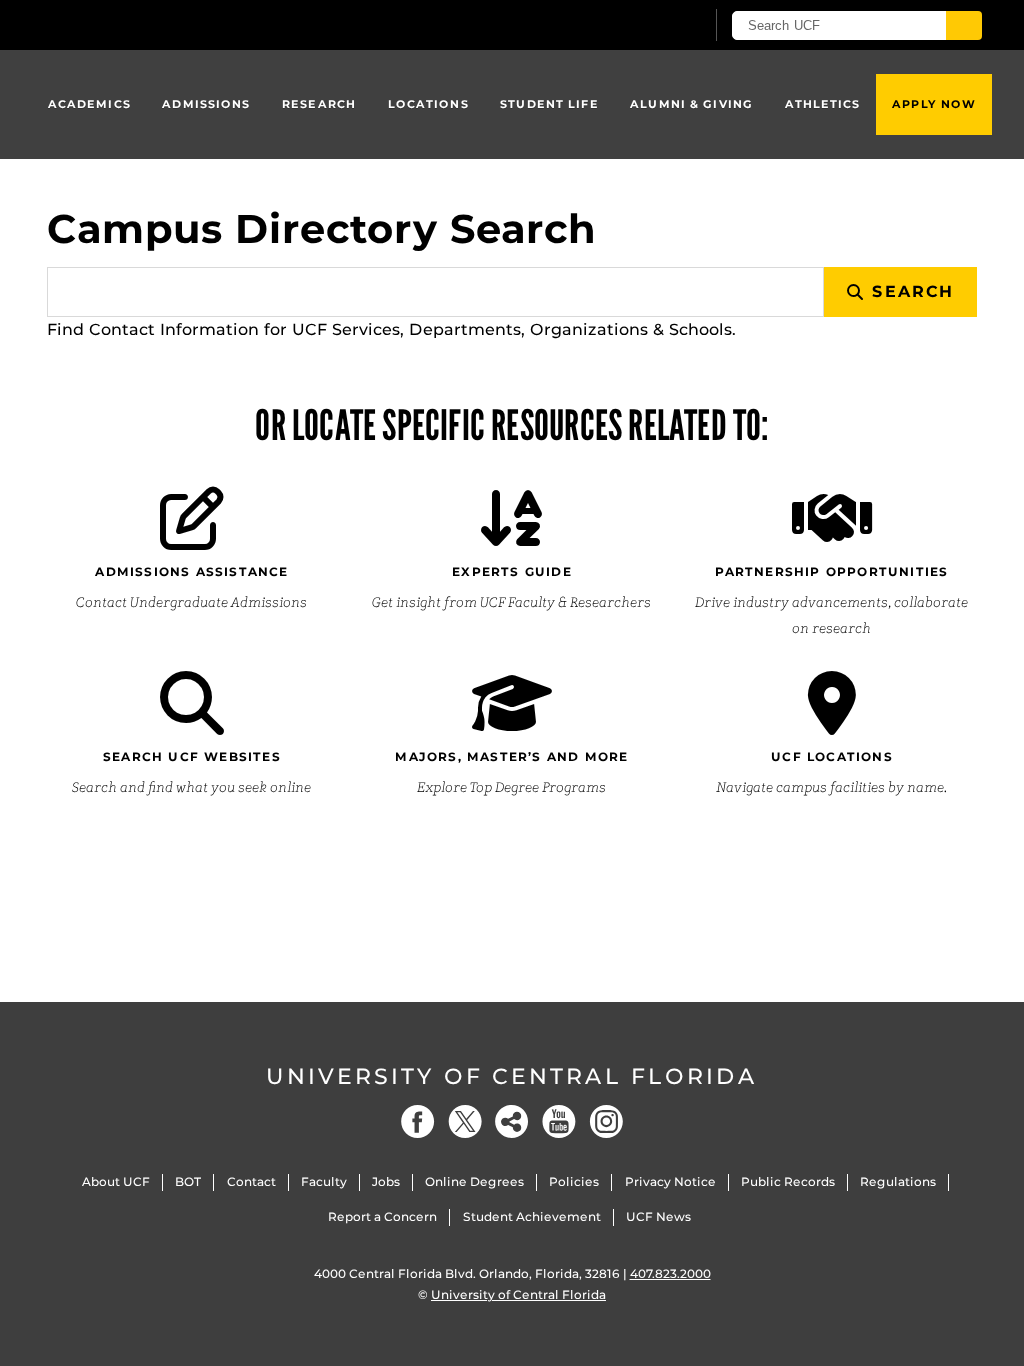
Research (319, 104)
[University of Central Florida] (190, 24)
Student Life (549, 104)
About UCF (116, 1181)
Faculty (324, 1181)
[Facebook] (418, 1121)
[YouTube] (559, 1121)
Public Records (788, 1181)
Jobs (386, 1181)
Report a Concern (382, 1216)
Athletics (823, 104)
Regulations (898, 1181)
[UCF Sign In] (639, 26)
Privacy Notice (670, 1181)
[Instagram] (606, 1121)
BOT (188, 1181)
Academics (89, 104)
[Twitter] (465, 1121)
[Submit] (964, 25)
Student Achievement (532, 1216)
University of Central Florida (512, 1076)
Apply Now (934, 104)
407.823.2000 (670, 1273)
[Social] (512, 1121)
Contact (251, 1181)
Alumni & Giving (691, 104)
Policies (574, 1181)
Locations (428, 104)
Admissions (206, 104)
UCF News (658, 1216)
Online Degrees (474, 1181)
